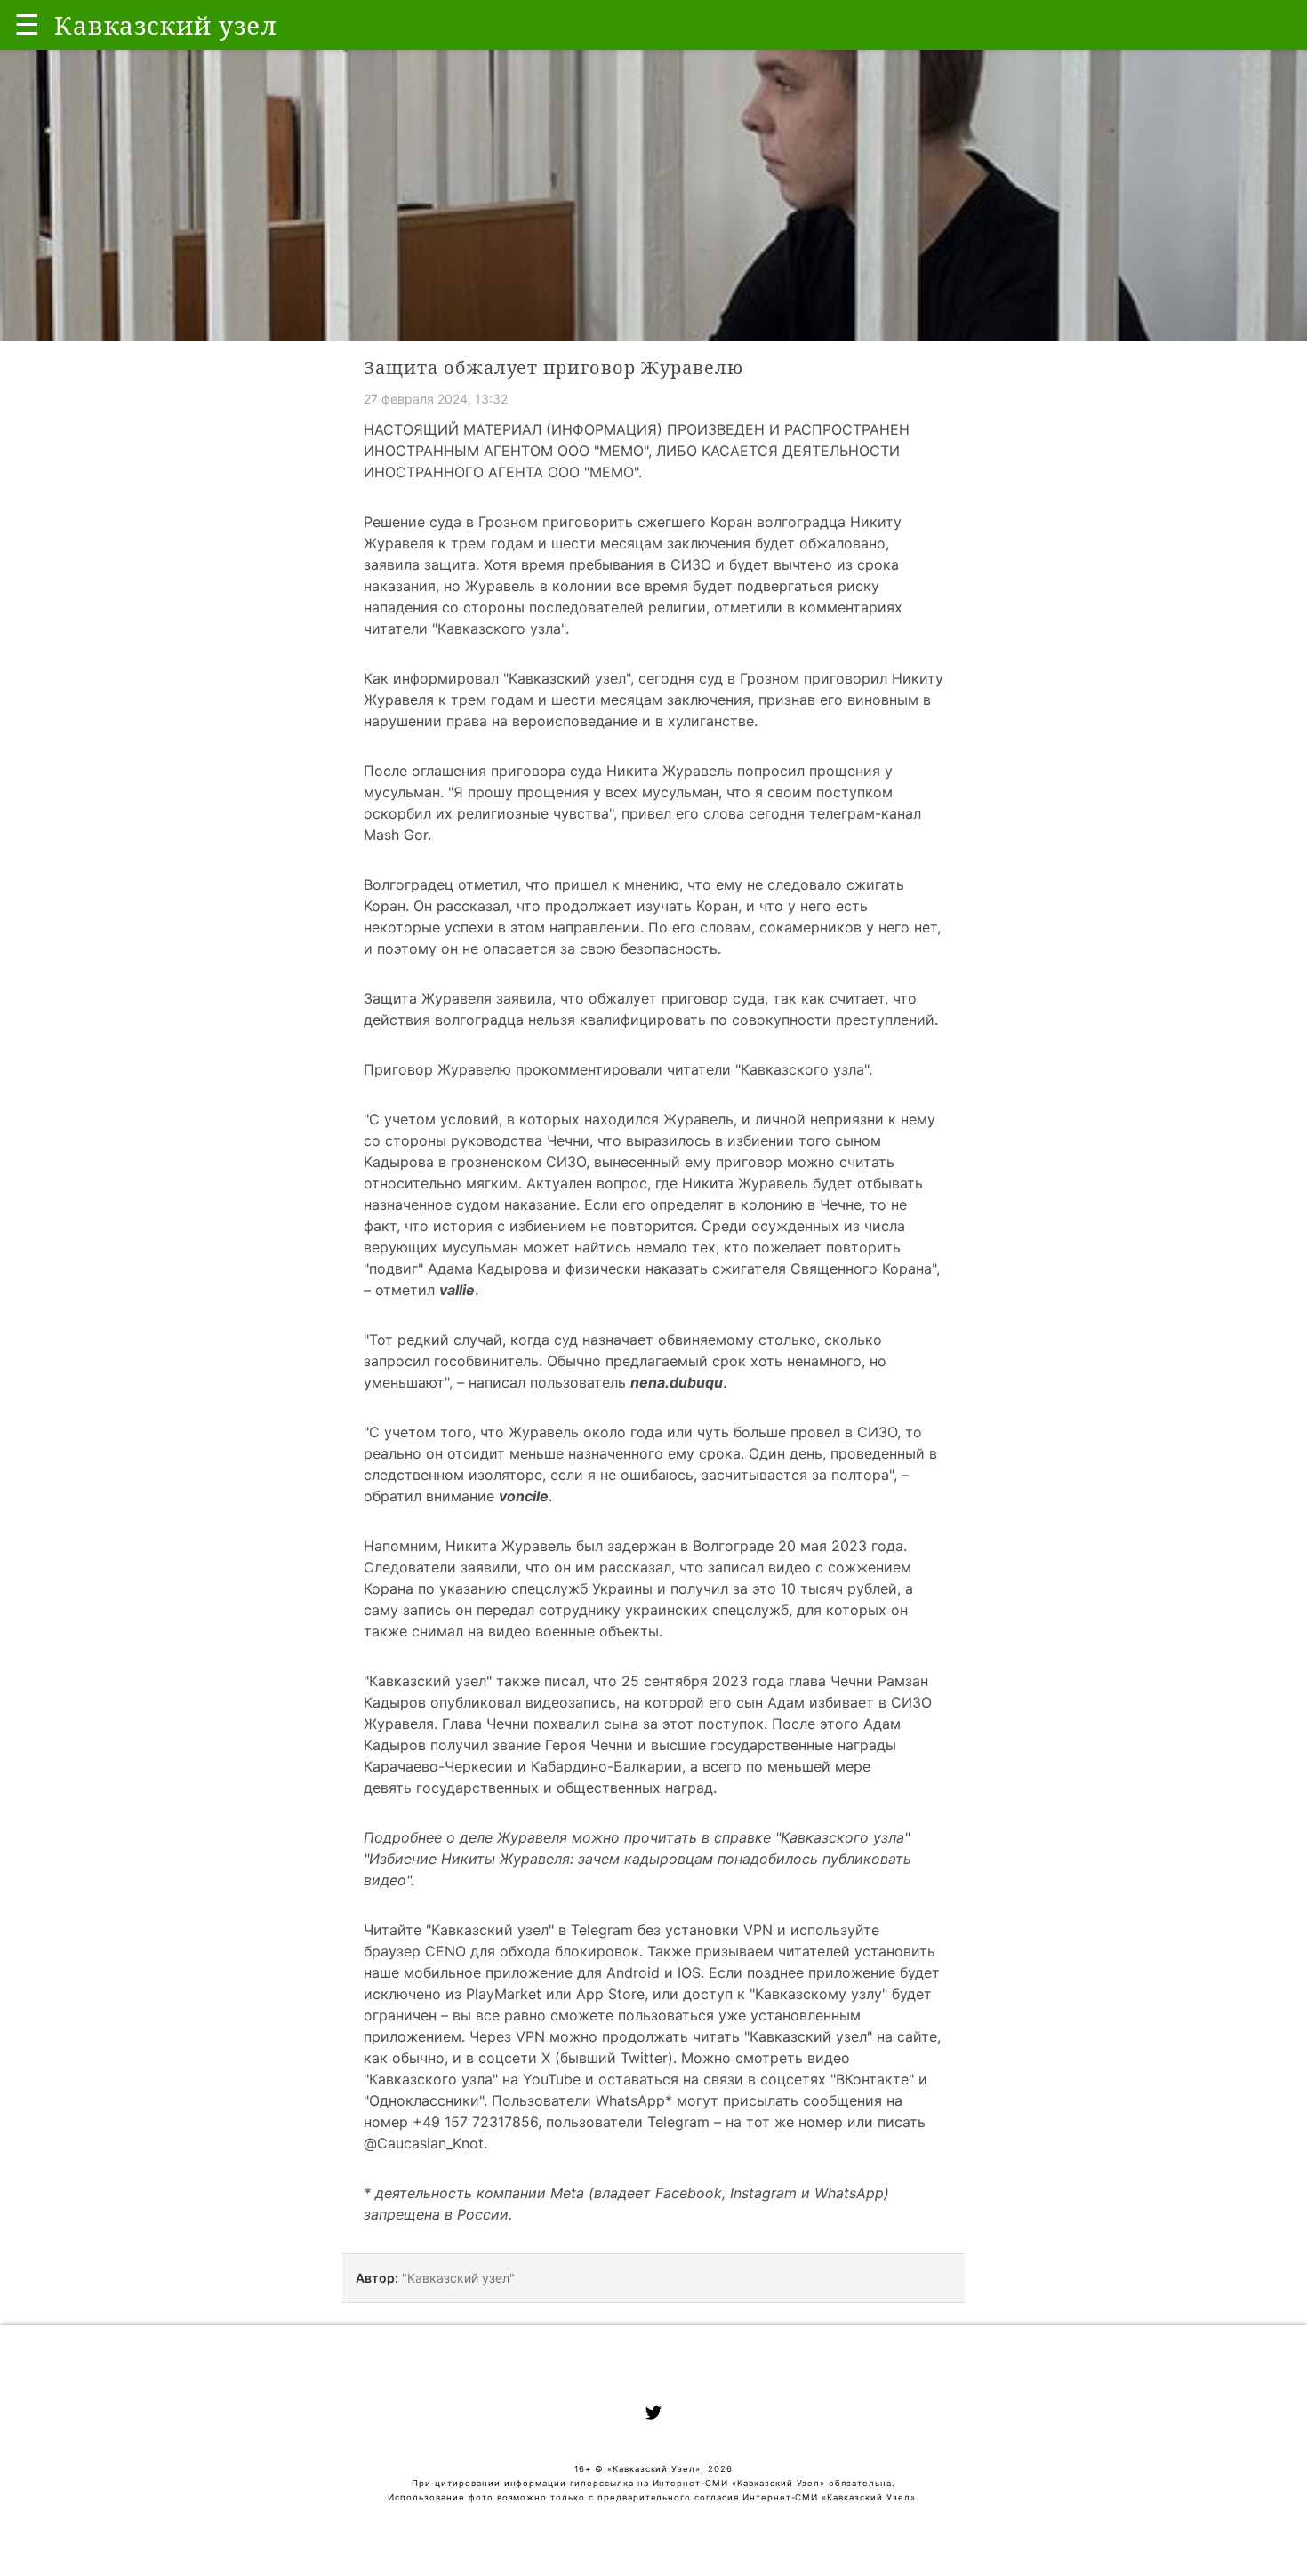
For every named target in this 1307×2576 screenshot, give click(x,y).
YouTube (552, 2079)
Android (633, 1972)
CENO (445, 1951)
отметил (405, 1290)
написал (497, 1382)
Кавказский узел (567, 678)
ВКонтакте (872, 2079)
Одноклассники (424, 2100)
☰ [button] (27, 24)
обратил (393, 1496)
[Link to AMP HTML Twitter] (653, 2415)
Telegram (602, 1930)
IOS (689, 1972)
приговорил (846, 678)
